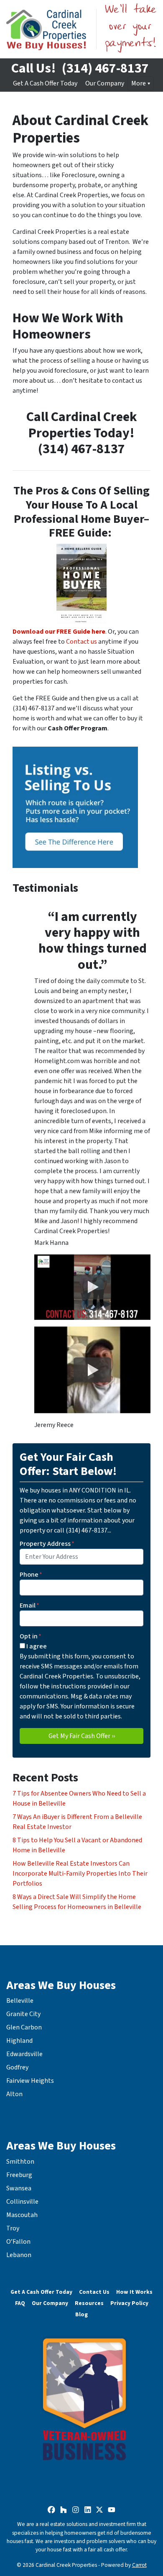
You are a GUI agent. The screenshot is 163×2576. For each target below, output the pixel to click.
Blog (81, 2314)
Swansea (19, 2188)
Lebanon (19, 2255)
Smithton (20, 2162)
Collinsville (22, 2202)
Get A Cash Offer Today (45, 83)
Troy (13, 2228)
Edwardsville (24, 2054)
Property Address (47, 1544)
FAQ (20, 2303)
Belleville (20, 2001)
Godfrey (17, 2067)
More (139, 83)
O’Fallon (18, 2242)
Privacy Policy (129, 2303)
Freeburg (19, 2175)
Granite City (23, 2014)
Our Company (105, 83)
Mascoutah (22, 2215)
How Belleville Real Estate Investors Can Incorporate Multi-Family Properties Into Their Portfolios (80, 1874)
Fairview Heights (30, 2081)
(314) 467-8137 (105, 68)
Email (29, 1605)
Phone (31, 1575)
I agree (37, 1646)
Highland (19, 2041)
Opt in (31, 1636)
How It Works (134, 2292)
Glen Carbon (24, 2027)
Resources (89, 2303)
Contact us (81, 642)
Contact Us (94, 2292)
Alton (14, 2094)
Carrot (139, 2565)
